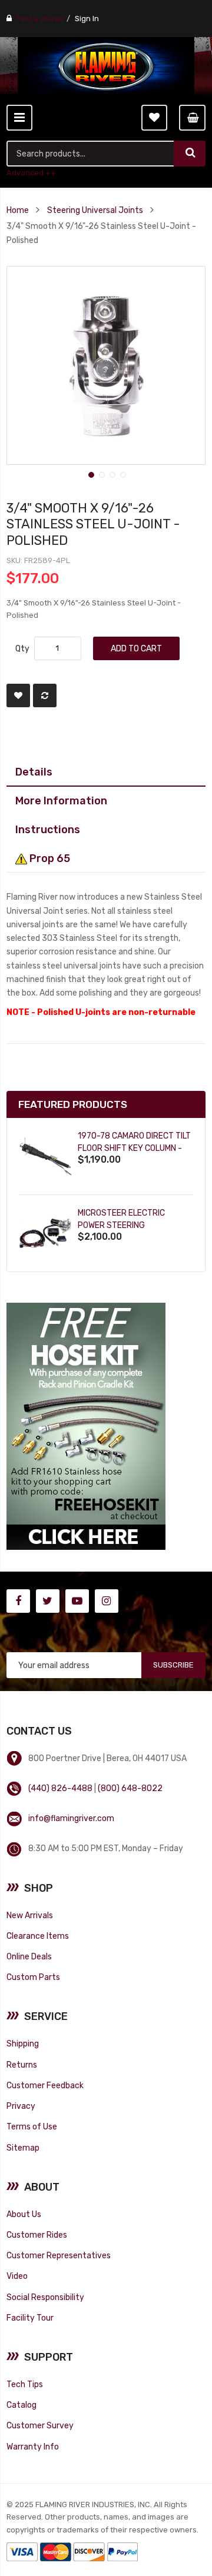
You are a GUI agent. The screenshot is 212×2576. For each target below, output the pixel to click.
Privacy (21, 2106)
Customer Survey (40, 2425)
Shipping (23, 2044)
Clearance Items (38, 1936)
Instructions (48, 829)
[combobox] (91, 154)
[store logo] (106, 66)
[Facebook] (18, 1601)
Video (17, 2276)
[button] (90, 474)
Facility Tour (30, 2318)
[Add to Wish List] (18, 695)
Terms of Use (32, 2126)
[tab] (106, 772)
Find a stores (40, 19)
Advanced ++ (31, 173)
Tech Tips (25, 2384)
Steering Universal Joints (95, 210)
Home (18, 210)
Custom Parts (33, 1977)
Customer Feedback (45, 2085)
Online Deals (29, 1956)
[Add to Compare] (45, 695)
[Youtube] (77, 1601)
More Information (61, 801)
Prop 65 (49, 858)
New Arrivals (30, 1915)
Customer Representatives (59, 2255)
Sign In (87, 19)
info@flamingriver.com (71, 1818)
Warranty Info (33, 2447)
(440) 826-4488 (60, 1788)
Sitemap (23, 2148)
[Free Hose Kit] (86, 1425)
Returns (22, 2065)
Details (34, 772)
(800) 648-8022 (130, 1788)
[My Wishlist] (154, 118)
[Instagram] (107, 1601)
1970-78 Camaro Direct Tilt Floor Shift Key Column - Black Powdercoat (134, 1148)
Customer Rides (37, 2235)
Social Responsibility (45, 2297)
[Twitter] (48, 1601)
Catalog (21, 2405)
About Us (24, 2214)
